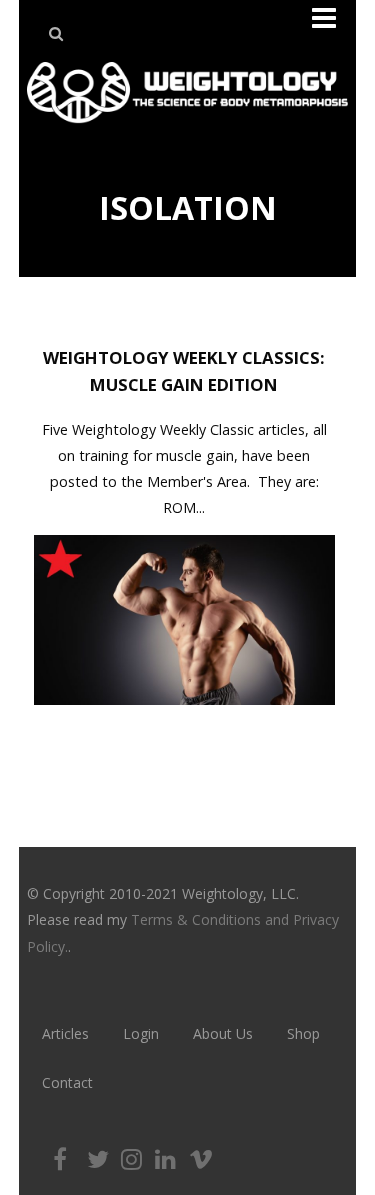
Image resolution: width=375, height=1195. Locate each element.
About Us (223, 1033)
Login (141, 1033)
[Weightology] (187, 128)
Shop (303, 1033)
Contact (67, 1082)
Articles (65, 1033)
